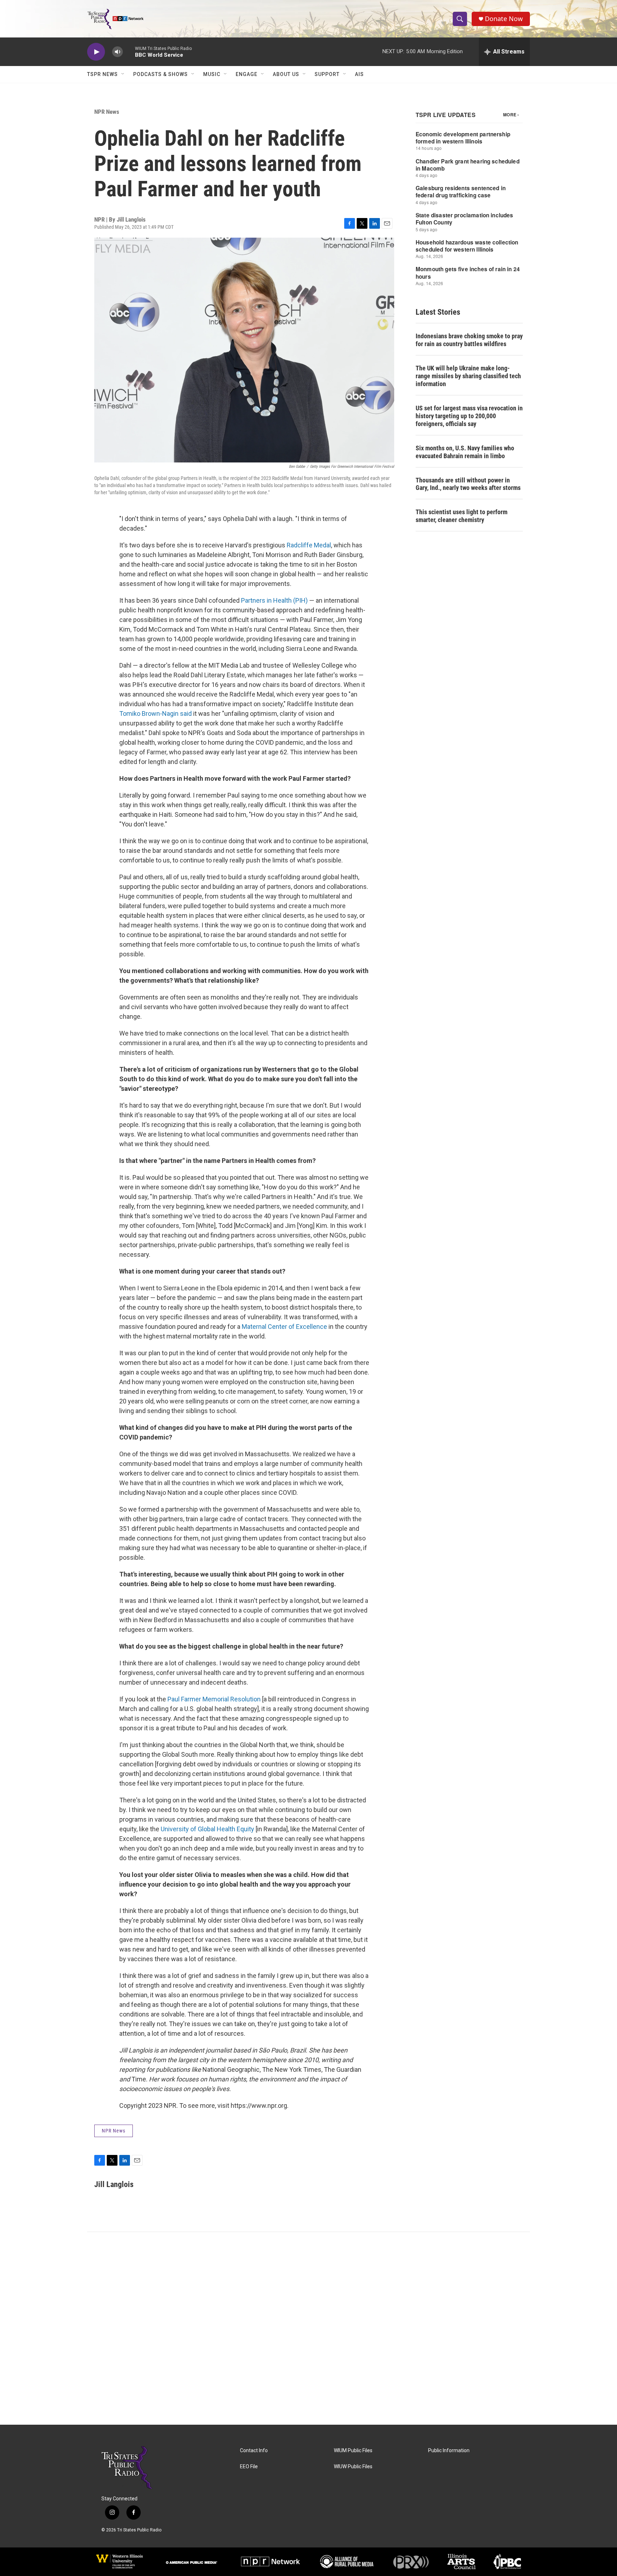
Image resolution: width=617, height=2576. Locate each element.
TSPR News (102, 74)
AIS (359, 74)
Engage (247, 74)
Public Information (449, 2451)
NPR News (107, 112)
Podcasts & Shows (160, 74)
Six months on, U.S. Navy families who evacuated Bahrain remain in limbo (465, 452)
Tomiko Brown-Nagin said (155, 713)
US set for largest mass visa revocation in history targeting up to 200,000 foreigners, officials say (469, 416)
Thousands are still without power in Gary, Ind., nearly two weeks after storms (468, 484)
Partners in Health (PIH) (274, 600)
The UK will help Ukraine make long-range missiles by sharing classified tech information (468, 376)
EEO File (249, 2467)
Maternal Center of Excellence (285, 1327)
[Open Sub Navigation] (123, 74)
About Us (286, 74)
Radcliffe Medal (309, 545)
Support (327, 74)
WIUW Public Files (353, 2467)
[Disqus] (308, 2328)
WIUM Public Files (353, 2451)
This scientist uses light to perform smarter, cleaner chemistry (462, 516)
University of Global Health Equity (207, 1829)
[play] (96, 52)
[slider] (129, 52)
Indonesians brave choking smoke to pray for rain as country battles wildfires (469, 340)
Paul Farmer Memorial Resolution (214, 1699)
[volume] (117, 52)
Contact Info (254, 2451)
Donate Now (504, 19)
